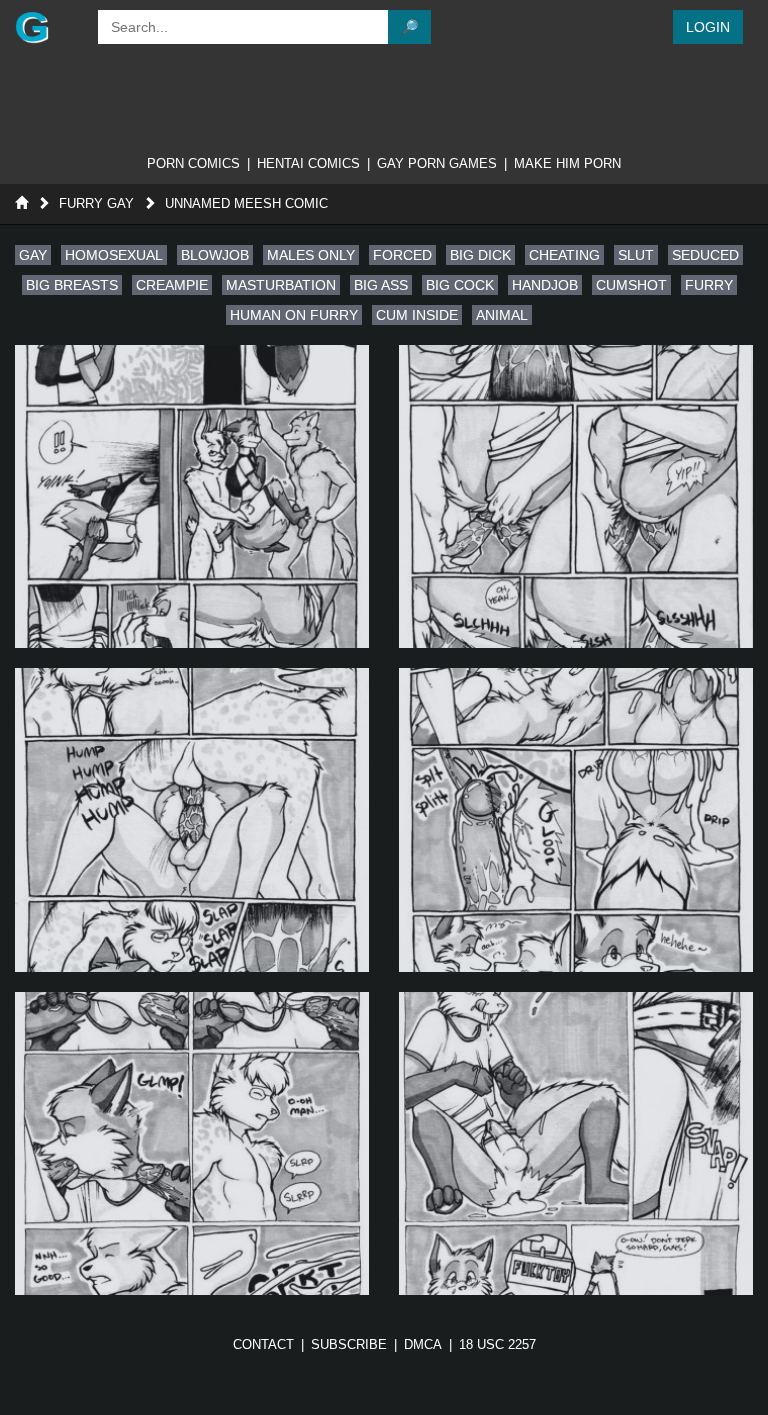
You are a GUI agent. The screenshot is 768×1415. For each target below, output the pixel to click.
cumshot (631, 285)
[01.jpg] (192, 496)
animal (502, 315)
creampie (172, 285)
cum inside (417, 315)
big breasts (72, 285)
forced (402, 255)
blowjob (215, 255)
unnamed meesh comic (246, 203)
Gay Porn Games (437, 163)
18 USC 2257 (497, 1344)
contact (263, 1344)
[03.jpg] (192, 819)
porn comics (193, 163)
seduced (705, 255)
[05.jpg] (192, 1143)
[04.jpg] (576, 819)
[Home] (21, 203)
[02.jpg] (576, 496)
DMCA (423, 1344)
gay (33, 255)
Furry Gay (96, 203)
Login (708, 27)
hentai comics (308, 163)
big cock (460, 285)
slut (636, 255)
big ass (381, 285)
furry (709, 285)
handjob (545, 285)
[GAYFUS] (46, 27)
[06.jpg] (576, 1143)
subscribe (349, 1344)
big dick (480, 255)
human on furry (294, 315)
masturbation (281, 285)
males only (311, 255)
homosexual (114, 255)
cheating (564, 255)
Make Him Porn (567, 163)
